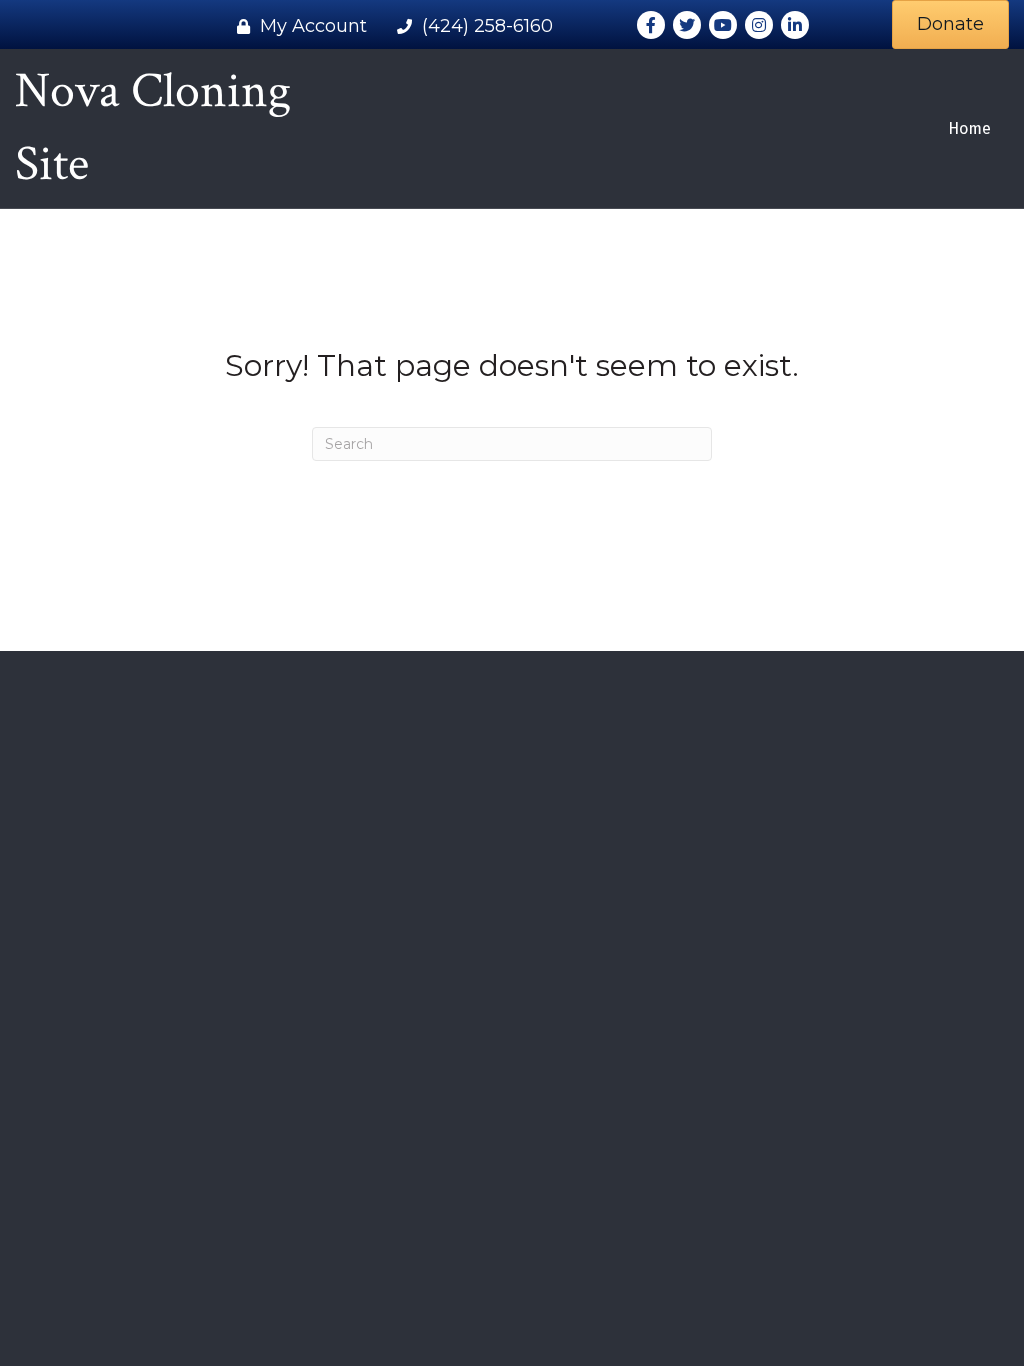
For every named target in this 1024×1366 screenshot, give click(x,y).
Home (969, 128)
